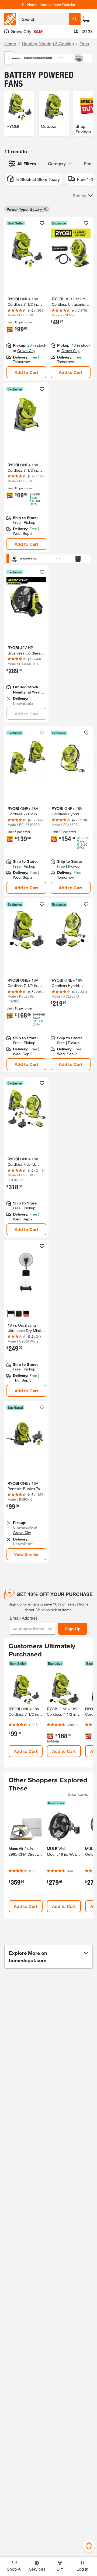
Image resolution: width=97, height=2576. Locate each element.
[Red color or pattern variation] (26, 1314)
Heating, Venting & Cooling (48, 43)
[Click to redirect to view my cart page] (86, 19)
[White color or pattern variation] (11, 1314)
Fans (84, 43)
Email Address (24, 1618)
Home (10, 43)
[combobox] (44, 19)
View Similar (26, 1554)
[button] (83, 196)
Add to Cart (26, 372)
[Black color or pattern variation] (19, 1314)
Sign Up (73, 1629)
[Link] (26, 644)
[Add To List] (42, 223)
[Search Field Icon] (75, 19)
